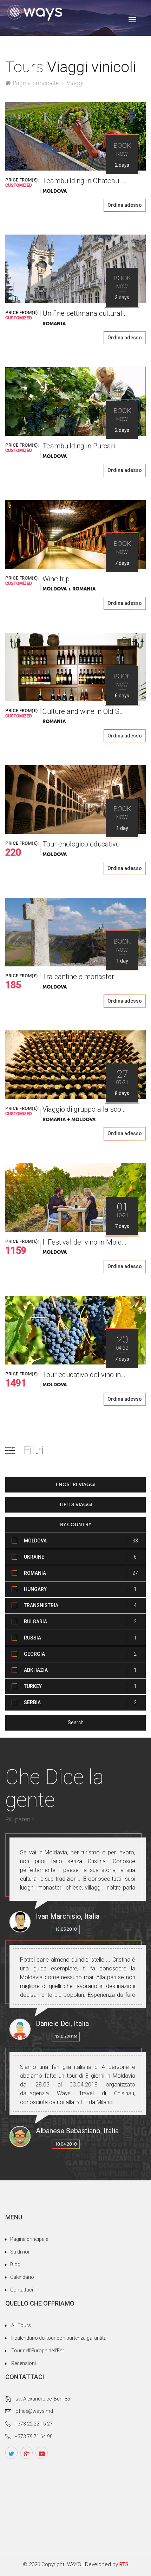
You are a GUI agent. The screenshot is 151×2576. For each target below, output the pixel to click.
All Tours (21, 2325)
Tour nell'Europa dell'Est (38, 2351)
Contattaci (22, 2290)
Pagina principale (36, 83)
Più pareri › (20, 1819)
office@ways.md (34, 2411)
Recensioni (24, 2363)
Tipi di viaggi (76, 1505)
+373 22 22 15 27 (34, 2424)
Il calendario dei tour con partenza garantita (59, 2338)
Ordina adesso (125, 205)
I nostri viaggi (76, 1485)
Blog (15, 2264)
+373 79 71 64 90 (34, 2436)
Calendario (22, 2277)
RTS (124, 2564)
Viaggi (75, 83)
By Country (76, 1525)
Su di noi (20, 2252)
